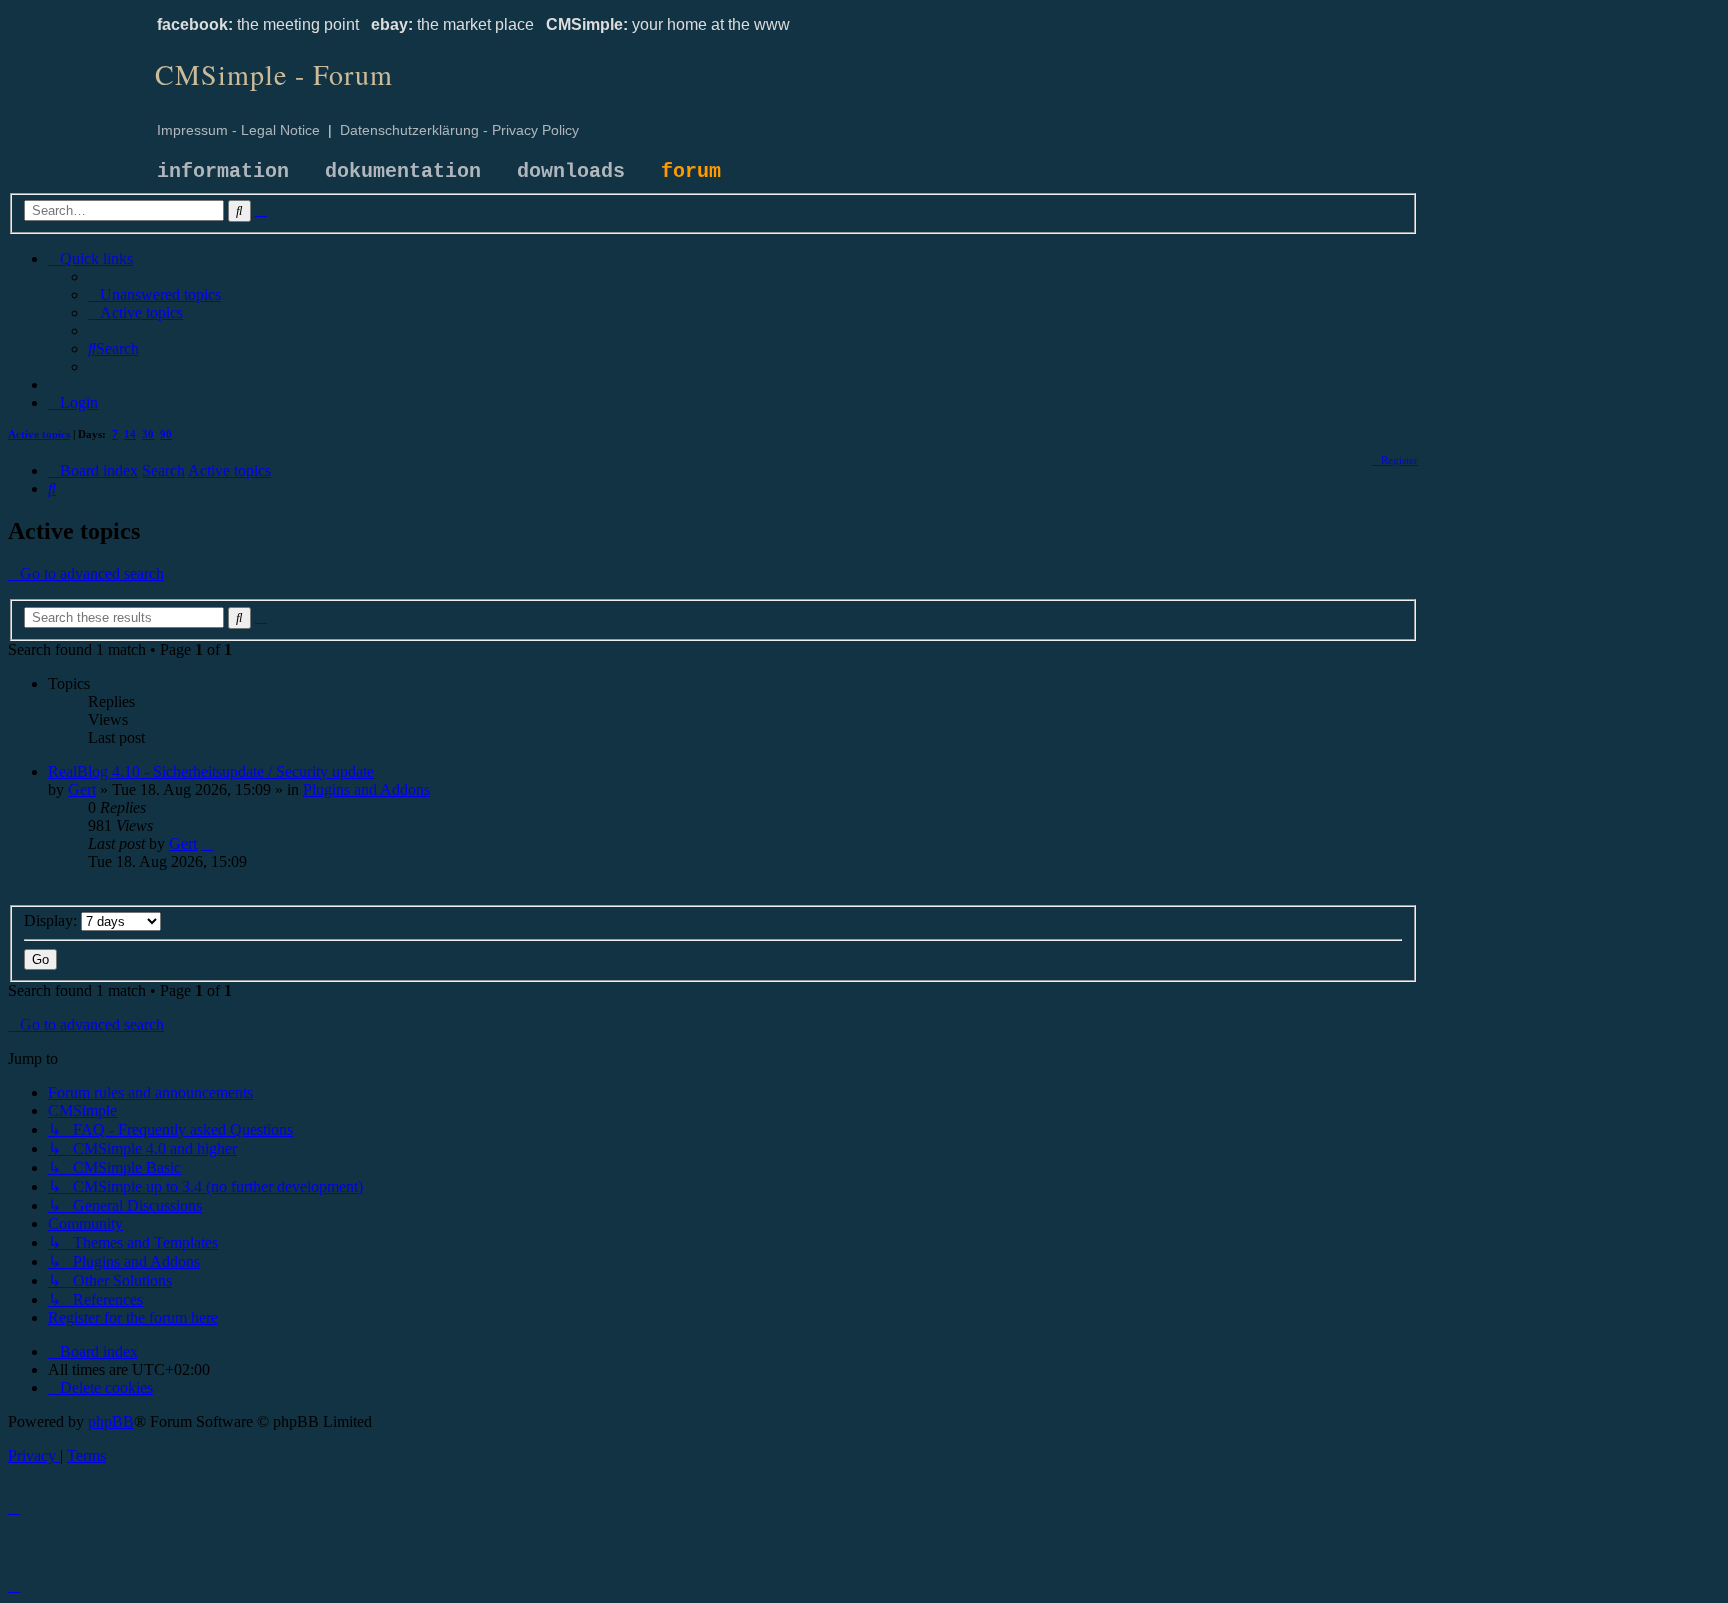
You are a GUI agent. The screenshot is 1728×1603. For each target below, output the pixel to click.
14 (130, 434)
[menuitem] (154, 294)
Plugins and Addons (366, 789)
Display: (52, 920)
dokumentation (403, 171)
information (223, 171)
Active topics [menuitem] (39, 434)
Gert (82, 789)
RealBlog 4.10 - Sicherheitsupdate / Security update (211, 771)
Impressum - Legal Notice (238, 130)
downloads (571, 171)
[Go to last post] (207, 843)
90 (166, 434)
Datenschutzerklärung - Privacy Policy (459, 130)
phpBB (111, 1421)
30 (148, 434)
